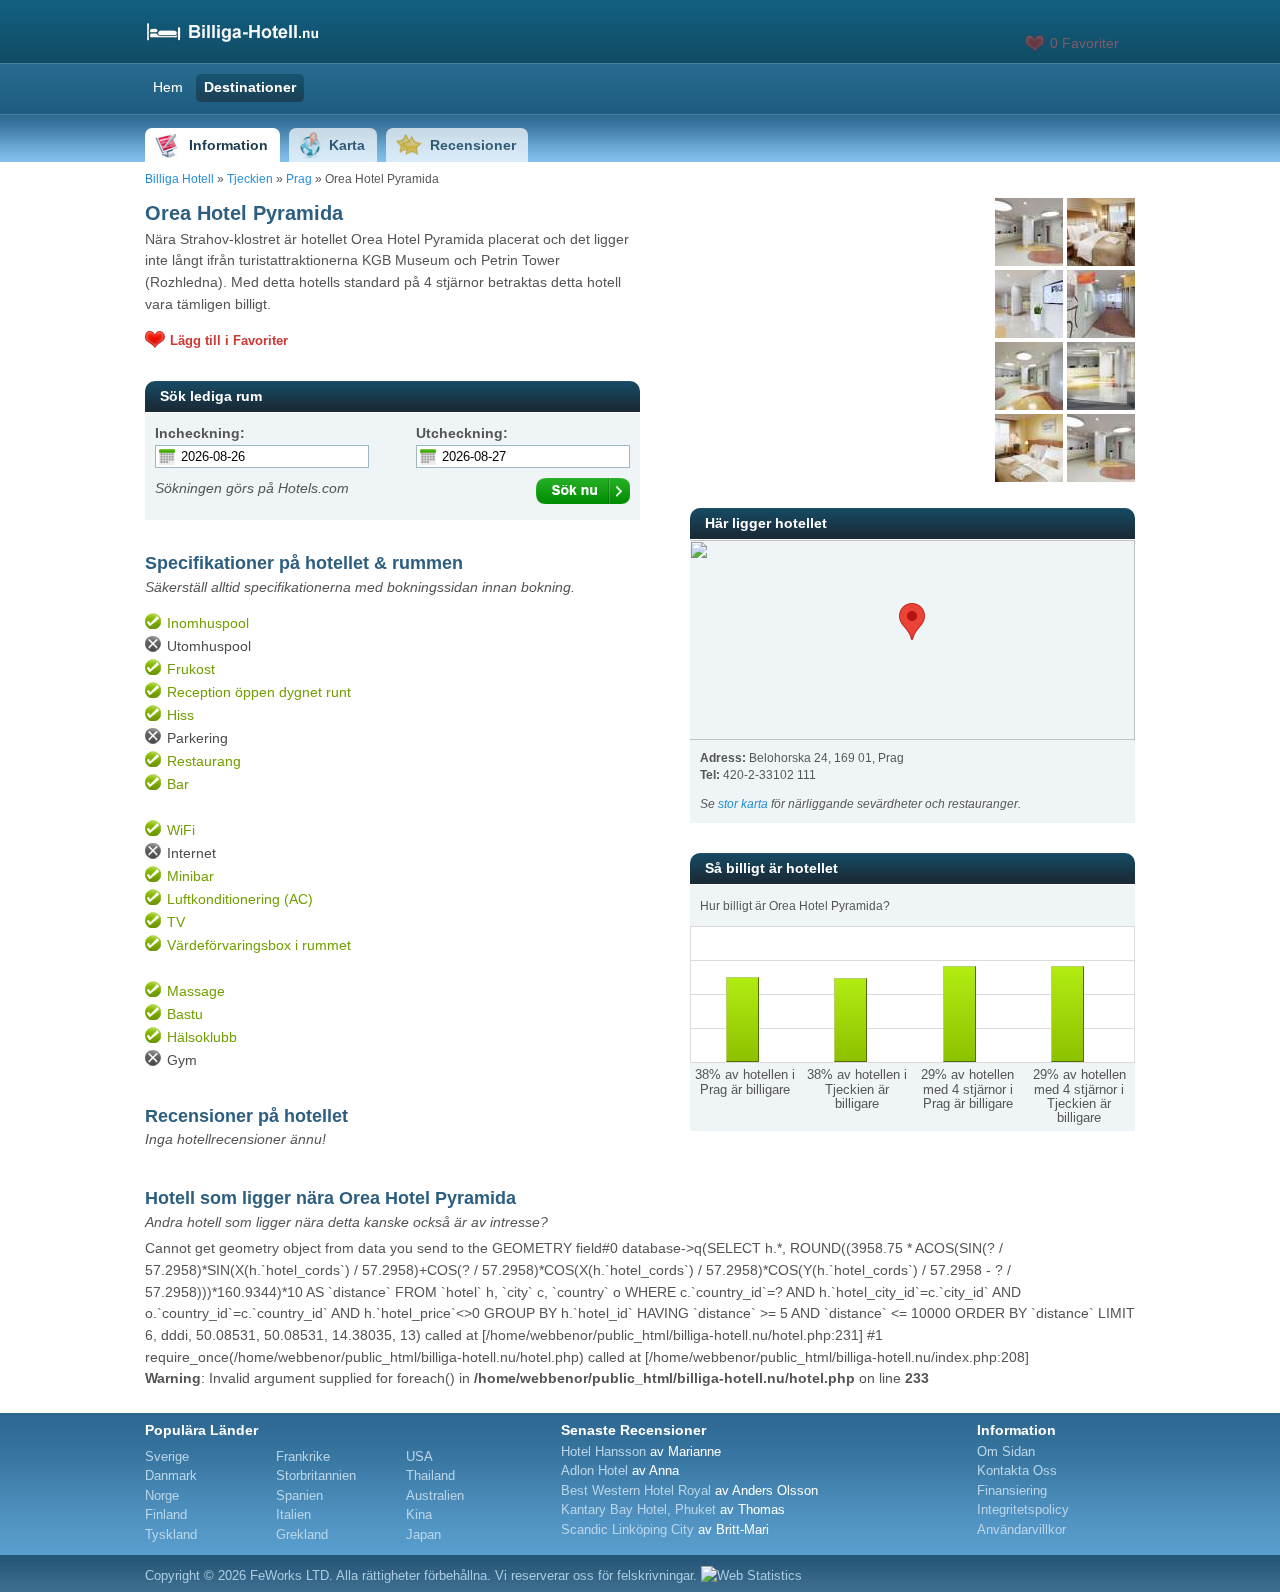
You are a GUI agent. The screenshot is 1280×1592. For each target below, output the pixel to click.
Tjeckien (250, 179)
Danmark (171, 1475)
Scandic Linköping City (627, 1529)
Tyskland (171, 1534)
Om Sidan (1006, 1451)
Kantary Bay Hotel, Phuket (638, 1509)
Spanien (299, 1495)
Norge (162, 1495)
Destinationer (250, 87)
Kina (419, 1514)
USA (419, 1456)
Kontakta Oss (1017, 1470)
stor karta (743, 804)
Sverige (167, 1456)
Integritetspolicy (1023, 1509)
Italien (293, 1514)
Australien (435, 1495)
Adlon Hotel (594, 1470)
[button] (912, 621)
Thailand (430, 1475)
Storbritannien (316, 1475)
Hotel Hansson (603, 1451)
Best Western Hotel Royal (636, 1490)
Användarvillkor (1021, 1529)
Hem (168, 87)
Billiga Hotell (179, 179)
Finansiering (1012, 1490)
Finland (166, 1514)
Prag (299, 179)
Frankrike (303, 1456)
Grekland (302, 1534)
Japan (423, 1534)
